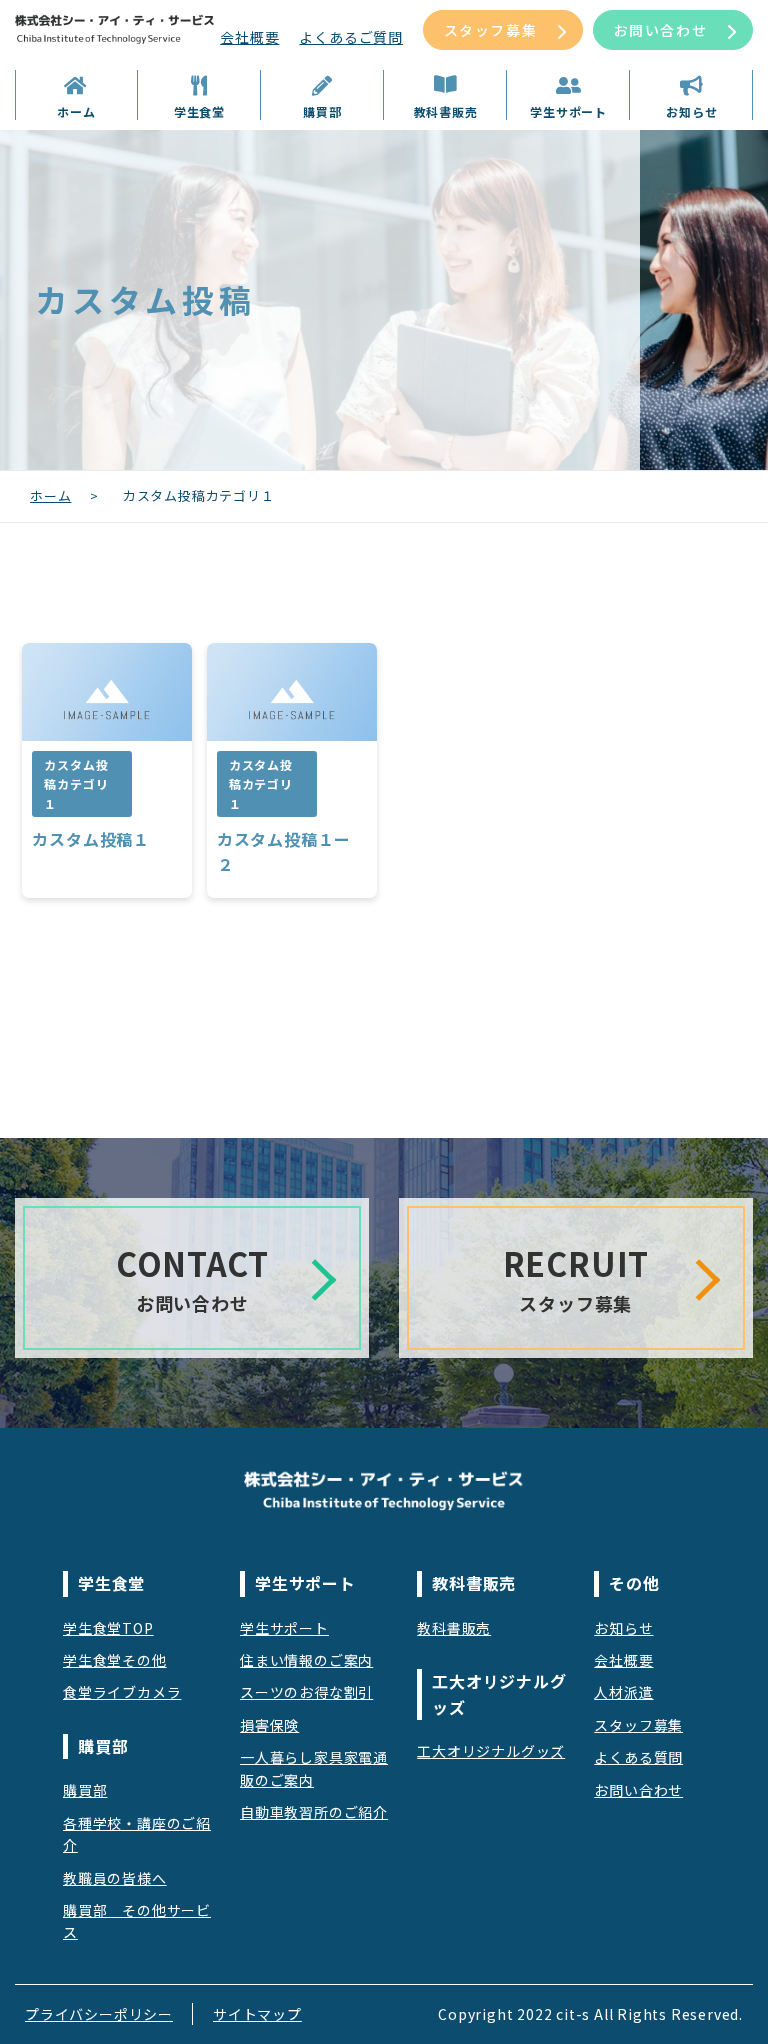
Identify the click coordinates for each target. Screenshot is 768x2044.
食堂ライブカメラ (122, 1692)
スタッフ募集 (491, 30)
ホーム (50, 495)
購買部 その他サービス (137, 1921)
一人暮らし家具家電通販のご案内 (314, 1768)
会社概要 (249, 37)
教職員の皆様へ (115, 1878)
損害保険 (269, 1725)
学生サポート (284, 1628)
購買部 (85, 1790)
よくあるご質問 (351, 37)
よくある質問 (638, 1757)
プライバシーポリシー (99, 2014)
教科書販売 (454, 1628)
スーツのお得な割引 (306, 1692)
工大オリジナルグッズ (491, 1751)
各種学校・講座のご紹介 (137, 1834)
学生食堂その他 (115, 1660)
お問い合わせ (661, 30)
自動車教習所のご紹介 (314, 1812)
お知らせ (623, 1628)
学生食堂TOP (108, 1628)
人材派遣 (623, 1692)
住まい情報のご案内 (306, 1660)
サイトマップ (257, 2014)
